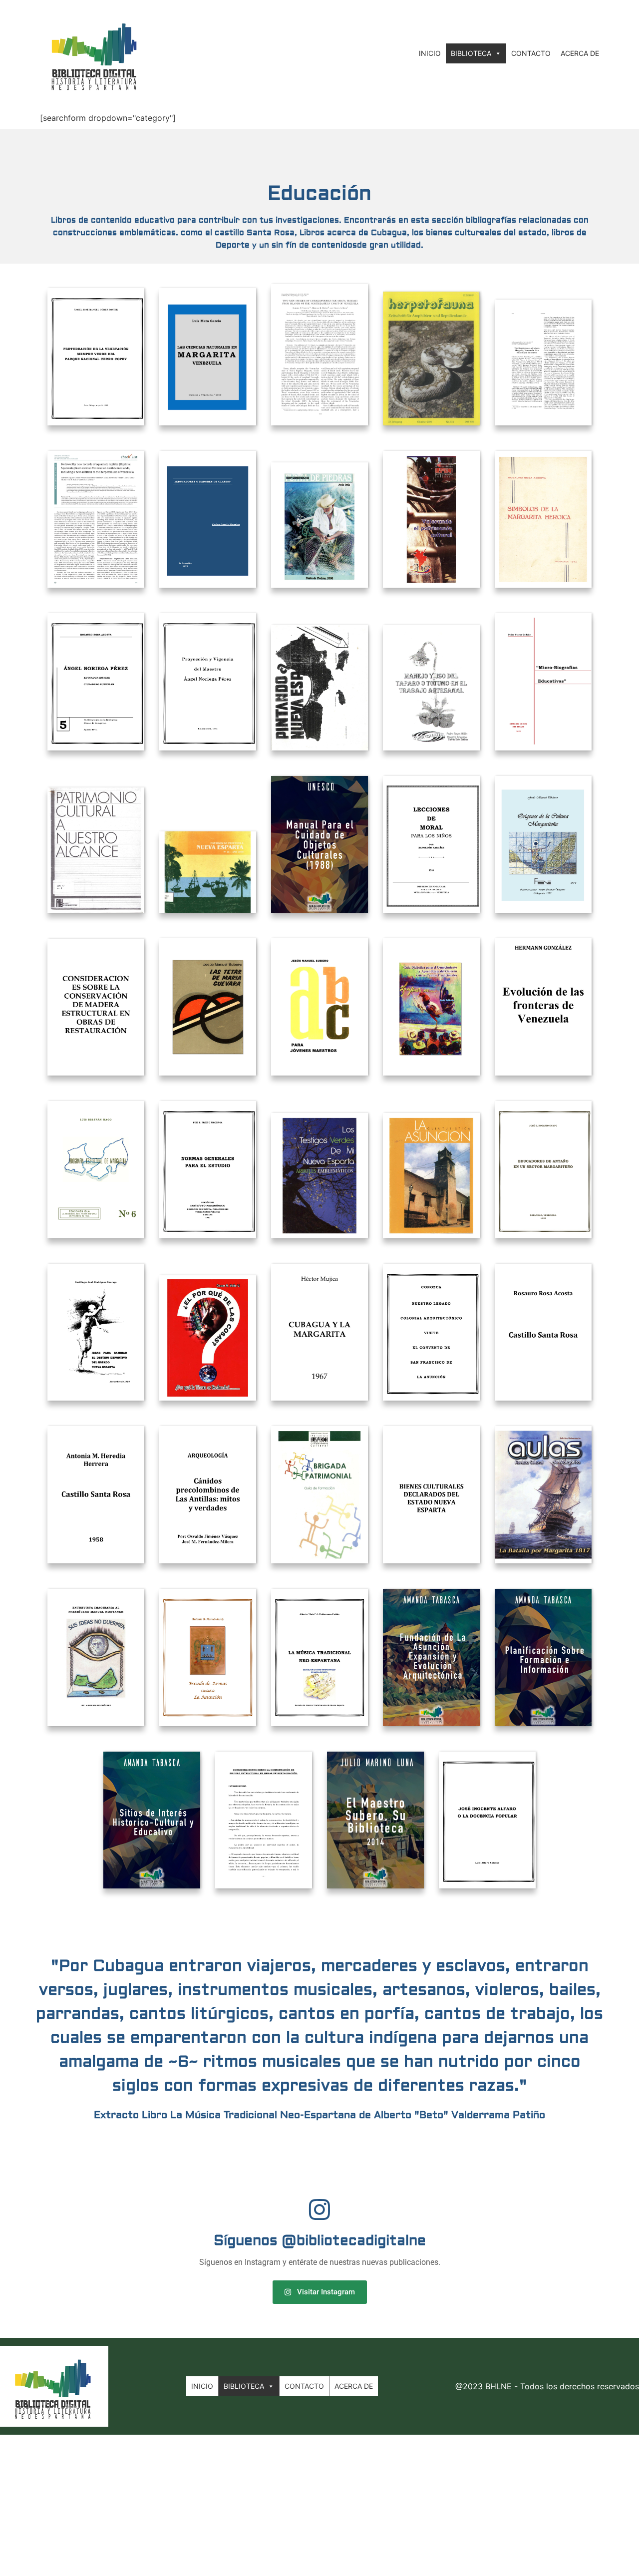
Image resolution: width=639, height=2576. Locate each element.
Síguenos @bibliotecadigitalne (320, 2241)
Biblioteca (471, 53)
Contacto (531, 53)
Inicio (430, 53)
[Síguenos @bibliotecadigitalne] (319, 2209)
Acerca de (580, 53)
